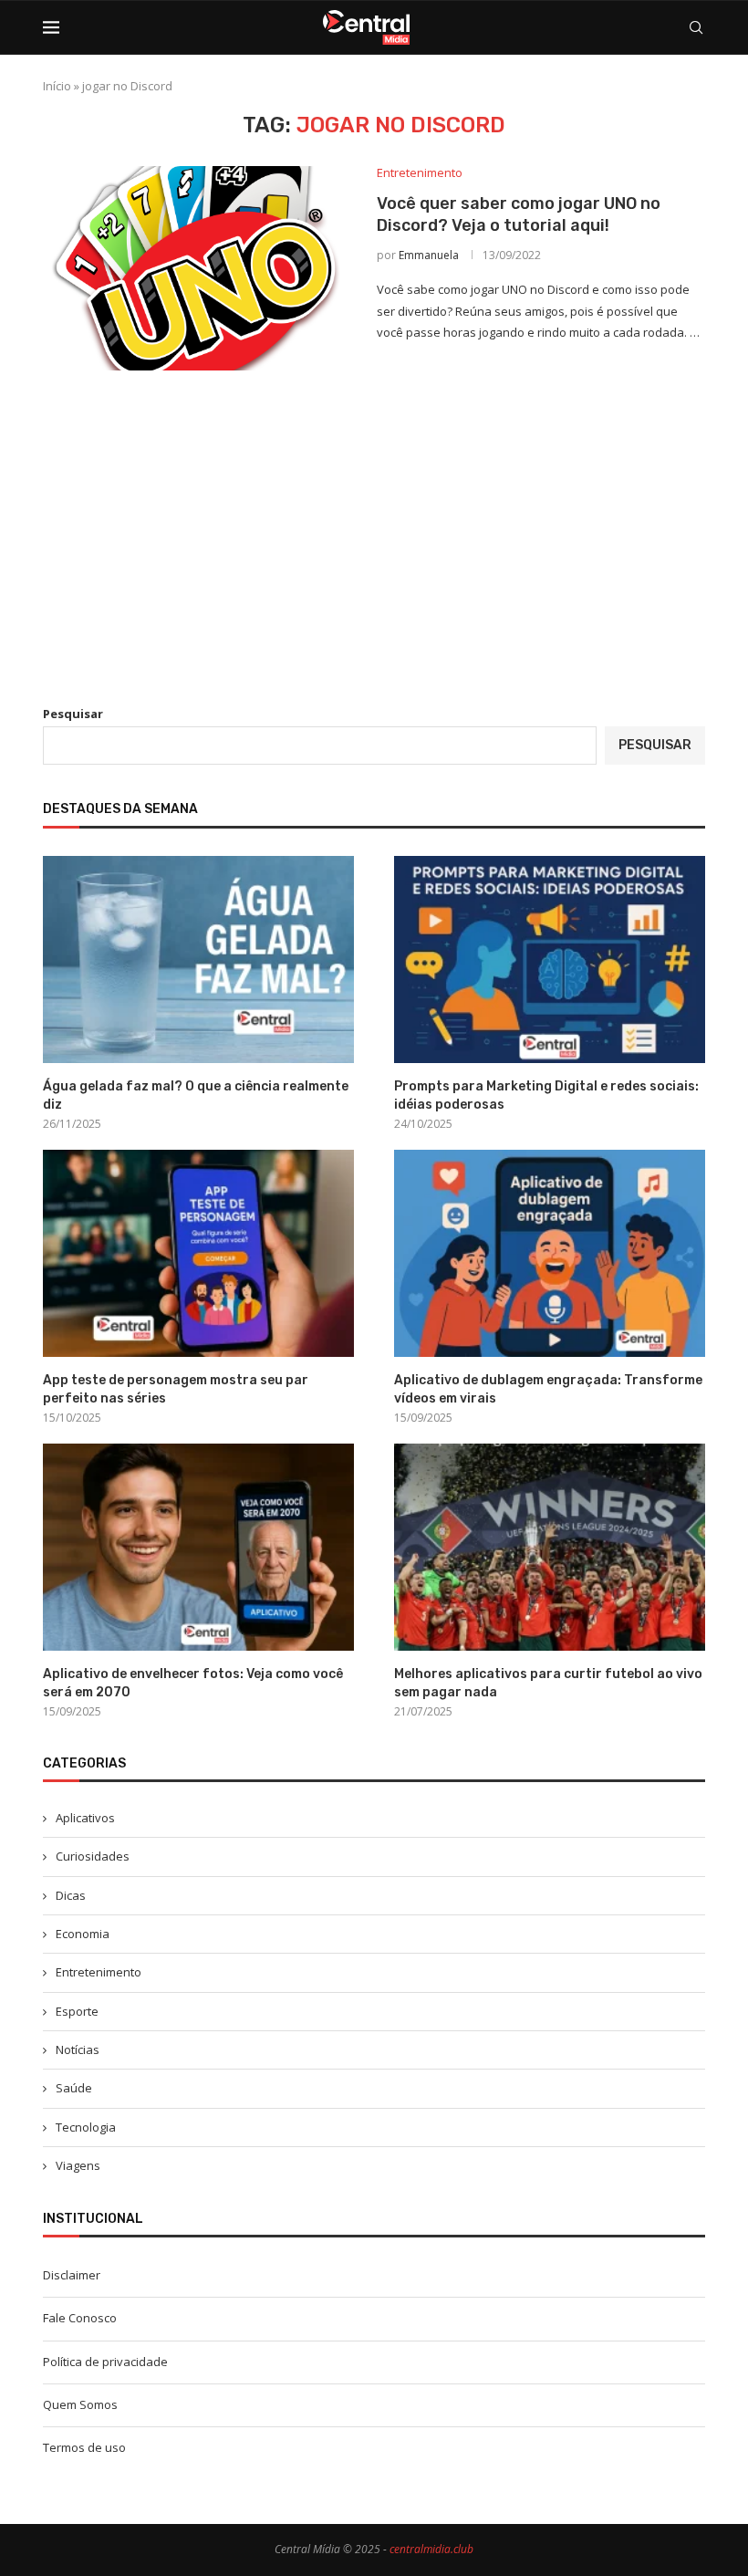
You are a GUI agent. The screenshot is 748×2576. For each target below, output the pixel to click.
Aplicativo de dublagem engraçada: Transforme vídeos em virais (548, 1389)
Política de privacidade (105, 2362)
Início (57, 86)
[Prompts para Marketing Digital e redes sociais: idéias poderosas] (550, 959)
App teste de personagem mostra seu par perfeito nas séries (176, 1389)
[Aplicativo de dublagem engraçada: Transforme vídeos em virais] (550, 1253)
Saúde (74, 2088)
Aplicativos (85, 1818)
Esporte (77, 2011)
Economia (83, 1934)
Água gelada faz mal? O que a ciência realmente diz (196, 1095)
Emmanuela (429, 255)
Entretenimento (99, 1972)
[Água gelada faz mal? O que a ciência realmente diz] (198, 959)
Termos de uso (84, 2447)
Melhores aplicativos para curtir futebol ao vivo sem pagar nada (548, 1683)
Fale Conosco (80, 2318)
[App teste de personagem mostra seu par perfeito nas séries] (198, 1253)
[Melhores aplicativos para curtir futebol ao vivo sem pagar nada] (550, 1547)
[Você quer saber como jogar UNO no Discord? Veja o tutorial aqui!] (196, 268)
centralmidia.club (431, 2549)
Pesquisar (73, 714)
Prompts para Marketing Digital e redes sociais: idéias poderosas (546, 1095)
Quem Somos (80, 2404)
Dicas (71, 1895)
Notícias (78, 2049)
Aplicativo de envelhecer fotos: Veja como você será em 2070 (193, 1683)
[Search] (696, 27)
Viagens (78, 2165)
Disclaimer (72, 2275)
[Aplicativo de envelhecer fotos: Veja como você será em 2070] (198, 1547)
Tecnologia (86, 2127)
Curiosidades (93, 1856)
